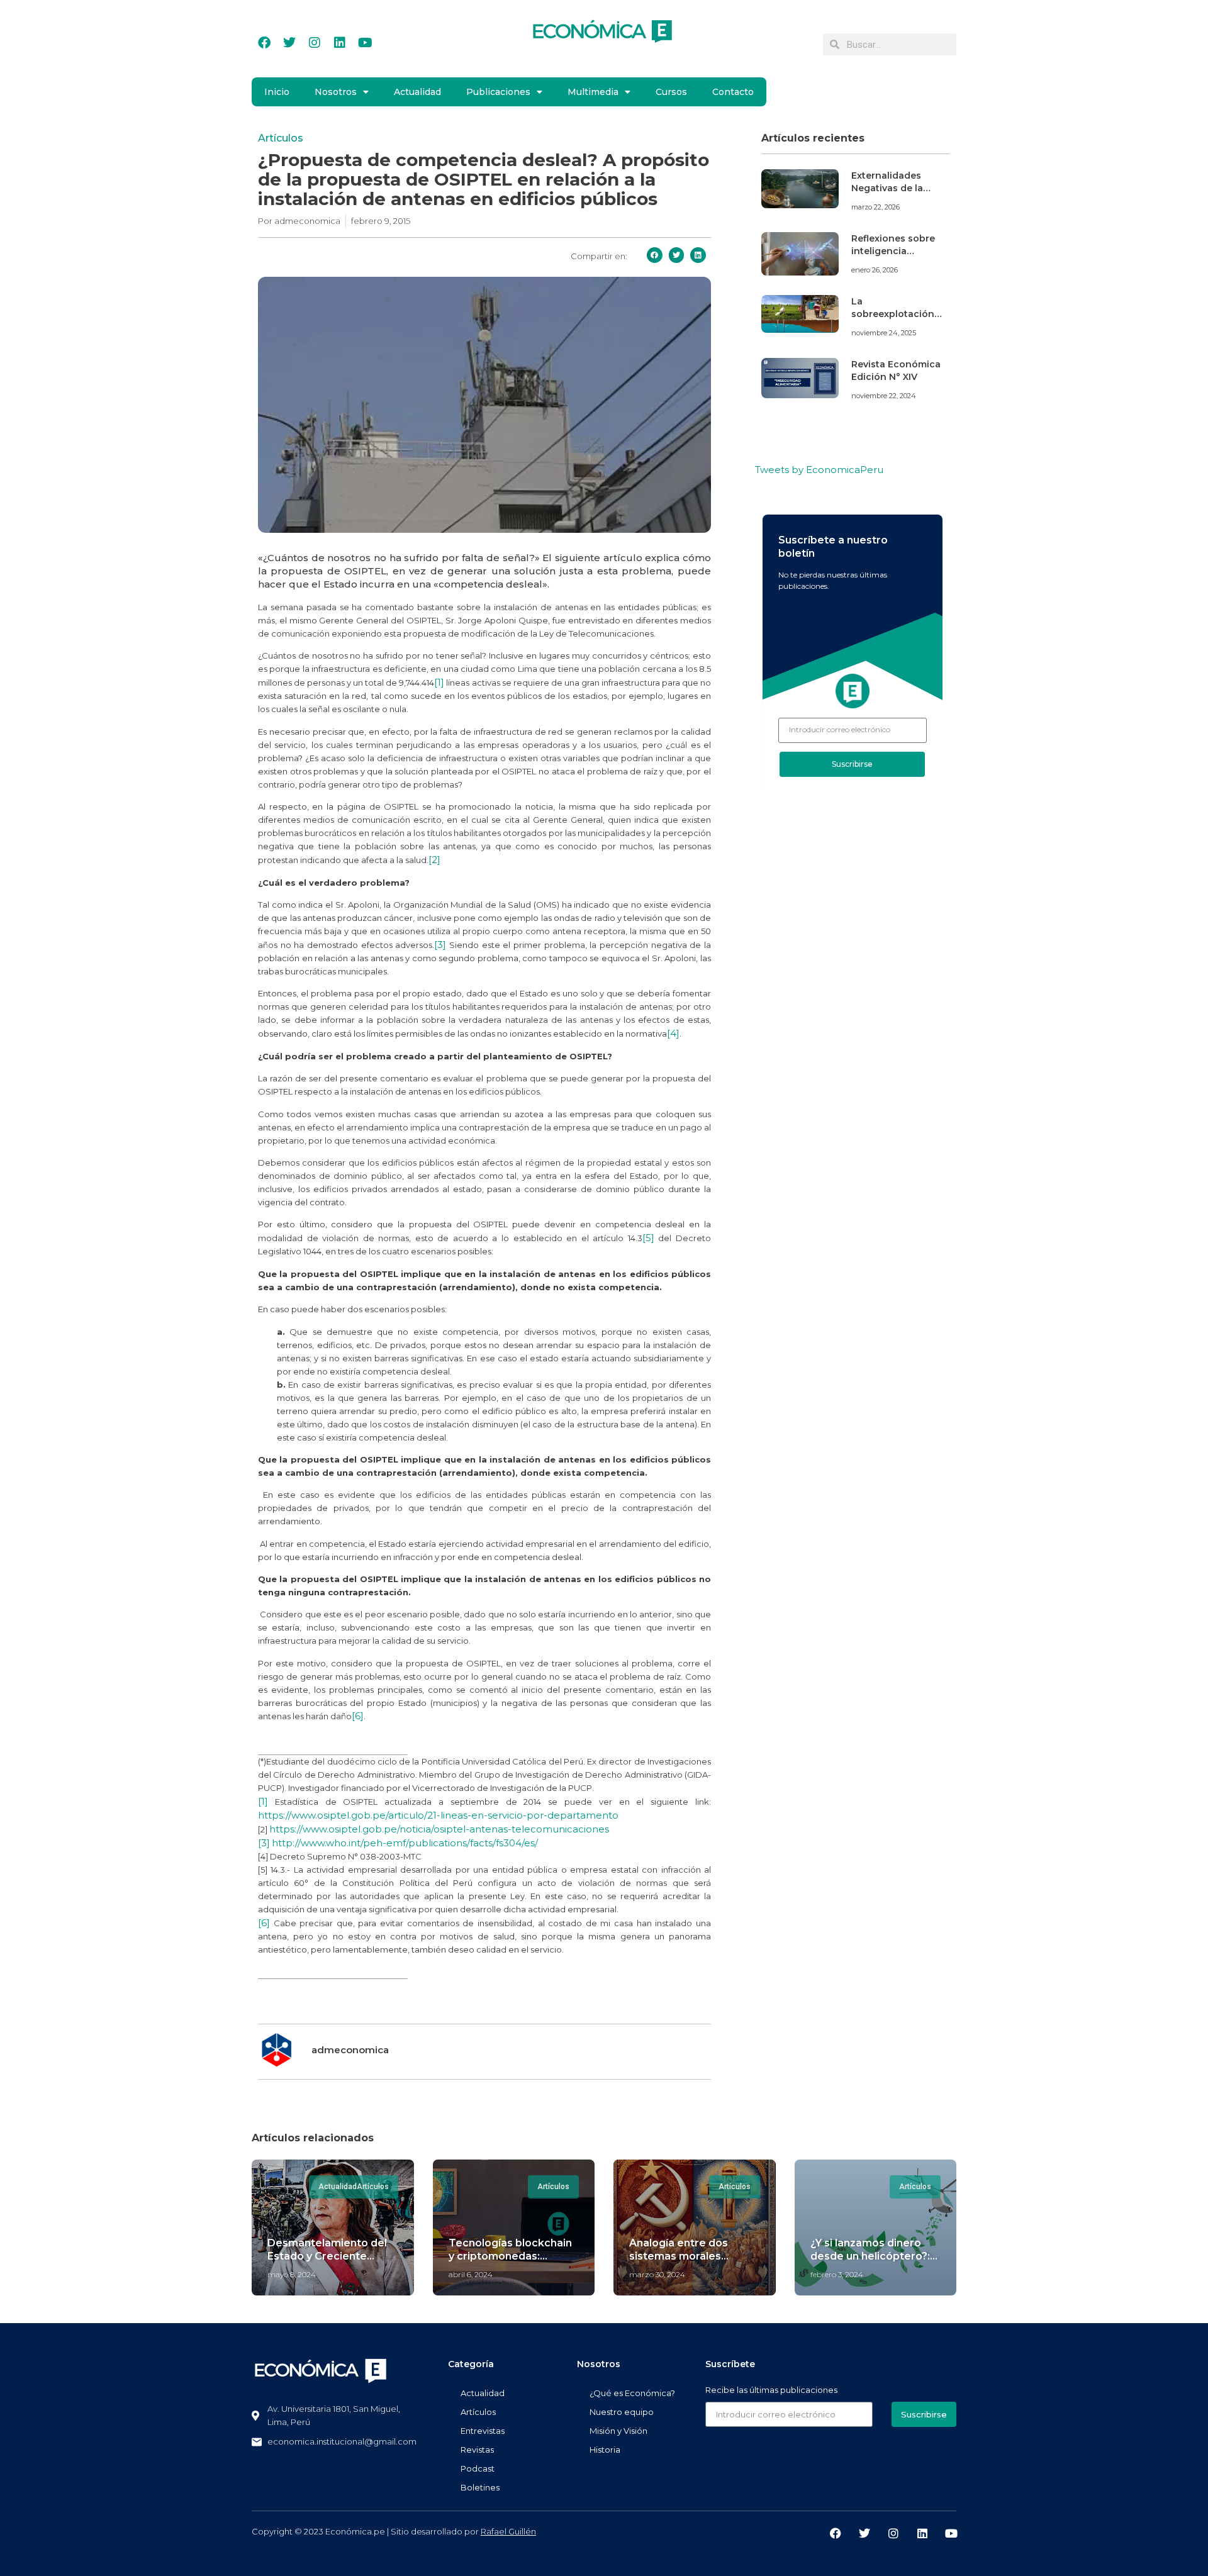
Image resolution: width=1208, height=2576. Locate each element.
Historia (605, 2450)
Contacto (733, 92)
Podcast (478, 2468)
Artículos (281, 138)
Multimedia (593, 92)
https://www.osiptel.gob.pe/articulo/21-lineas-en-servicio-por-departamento (438, 1815)
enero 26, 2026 (875, 270)
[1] (439, 682)
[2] (434, 860)
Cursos (671, 92)
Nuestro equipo (622, 2412)
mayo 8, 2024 (292, 2274)
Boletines (480, 2487)
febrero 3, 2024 (837, 2274)
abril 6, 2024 (471, 2274)
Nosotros (336, 92)
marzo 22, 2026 (875, 207)
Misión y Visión (618, 2431)
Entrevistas (483, 2431)
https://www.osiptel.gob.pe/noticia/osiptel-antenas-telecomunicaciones (439, 1829)
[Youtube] (365, 43)
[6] (358, 1716)
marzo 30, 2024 (657, 2274)
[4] (673, 1033)
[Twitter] (289, 43)
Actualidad (417, 92)
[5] (648, 1238)
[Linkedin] (340, 43)
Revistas (477, 2450)
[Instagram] (315, 43)
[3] (440, 945)
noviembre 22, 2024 (884, 396)
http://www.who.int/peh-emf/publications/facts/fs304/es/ (405, 1843)
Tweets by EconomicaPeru (819, 470)
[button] (655, 255)
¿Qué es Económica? (632, 2393)
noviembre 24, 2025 (884, 333)
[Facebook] (264, 43)
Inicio (277, 92)
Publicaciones (498, 92)
